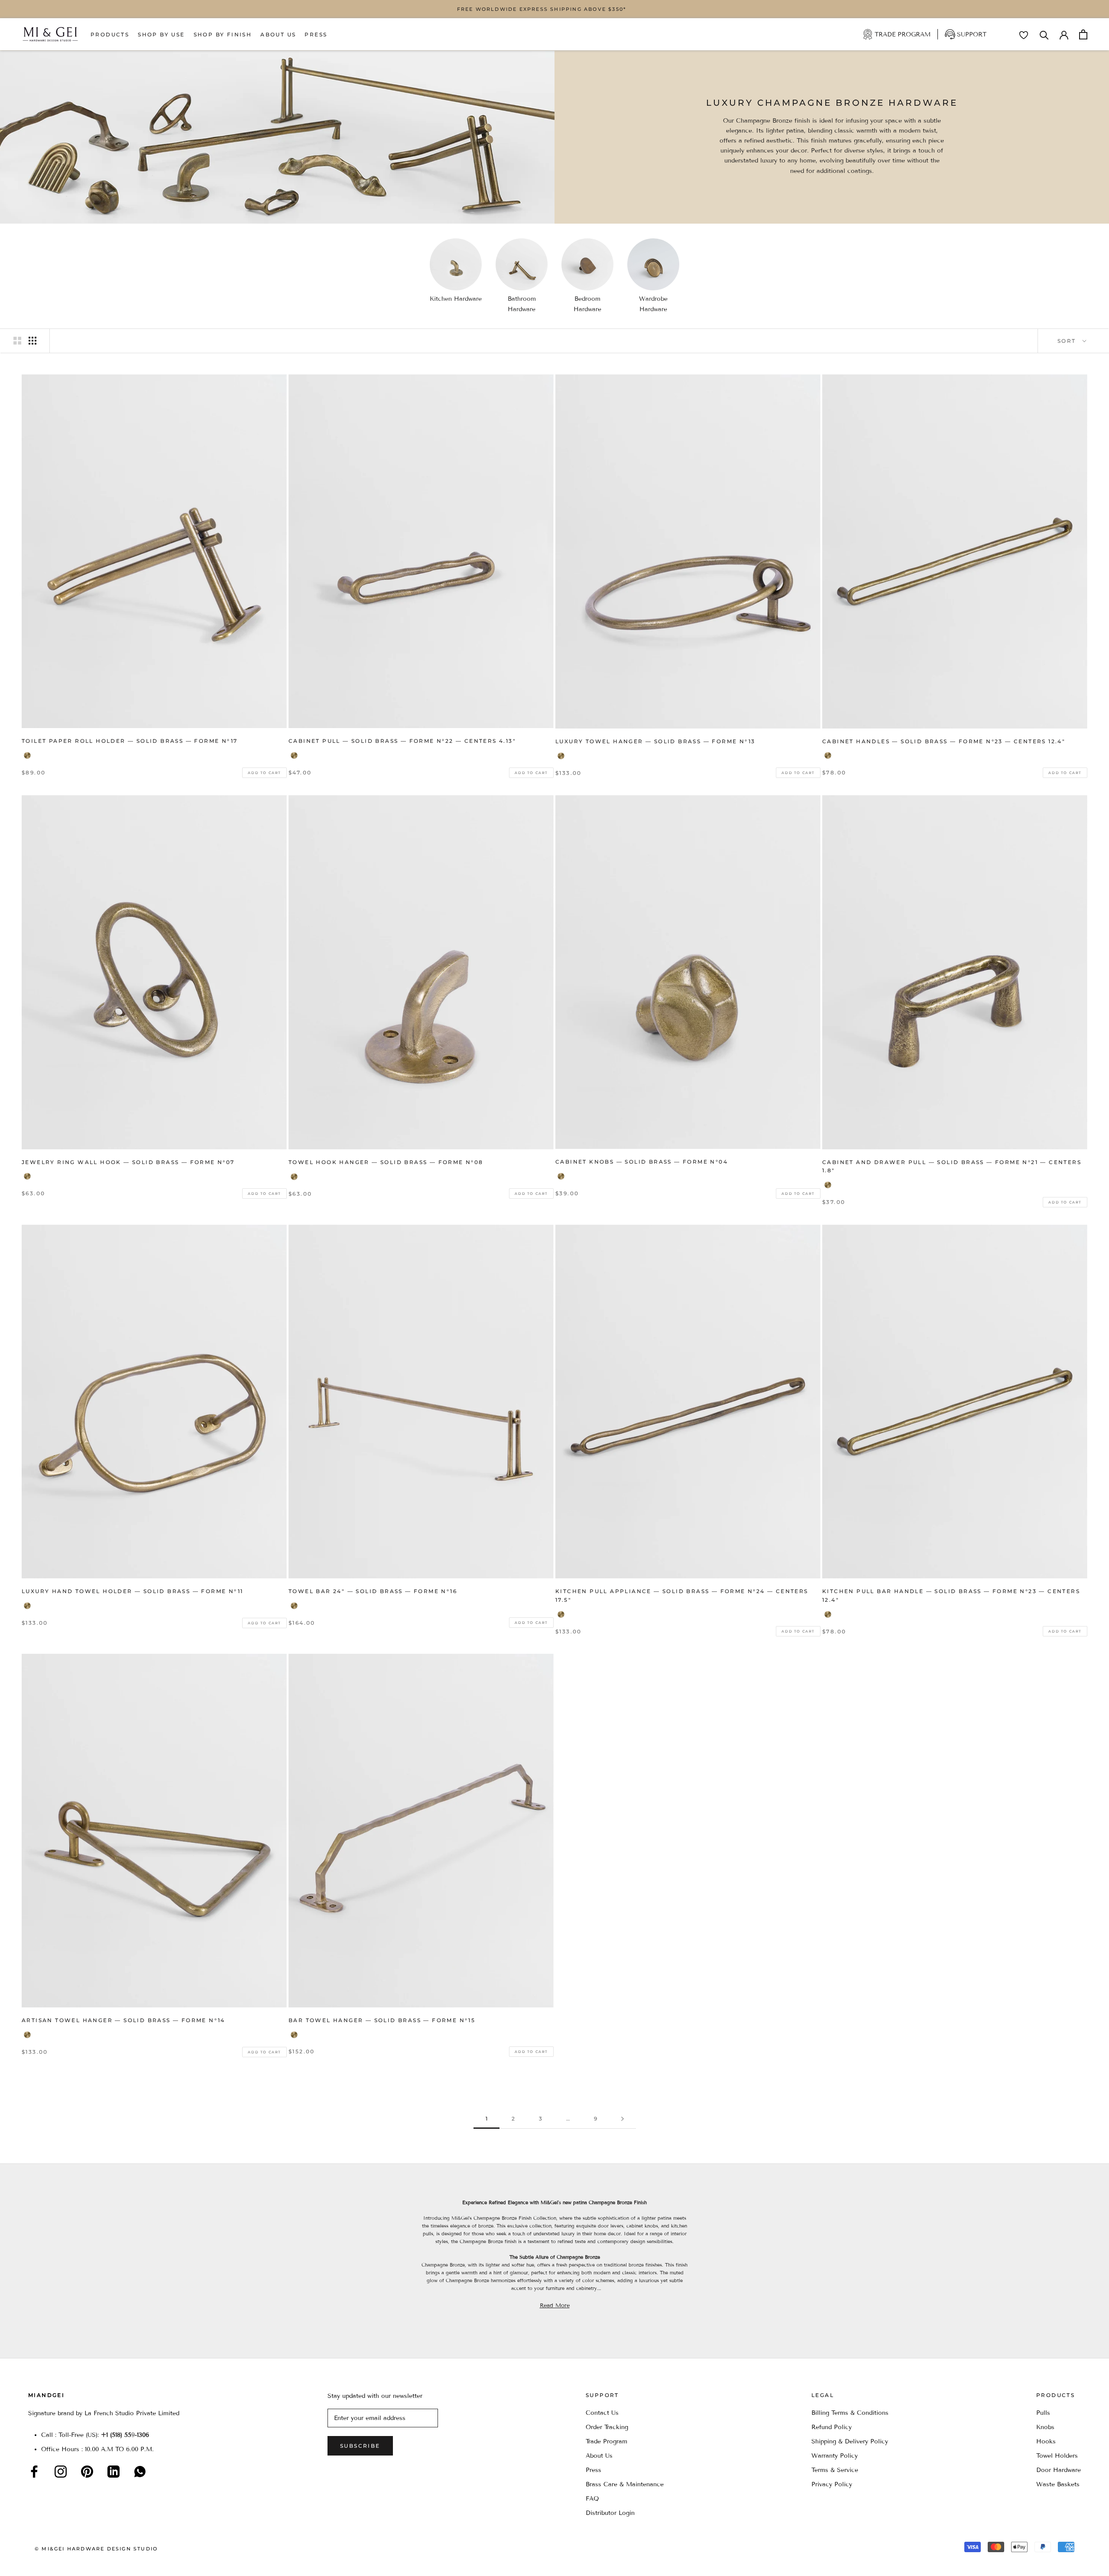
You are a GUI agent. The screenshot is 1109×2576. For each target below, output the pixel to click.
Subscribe (360, 2446)
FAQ (592, 2499)
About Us (278, 34)
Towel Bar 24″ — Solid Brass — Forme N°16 (373, 1591)
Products (110, 34)
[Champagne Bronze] (27, 755)
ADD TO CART (264, 773)
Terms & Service (835, 2470)
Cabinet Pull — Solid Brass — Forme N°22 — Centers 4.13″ (402, 741)
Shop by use (161, 34)
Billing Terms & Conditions (850, 2413)
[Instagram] (61, 2472)
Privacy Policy (832, 2484)
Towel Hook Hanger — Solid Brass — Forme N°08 (386, 1162)
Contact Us (602, 2413)
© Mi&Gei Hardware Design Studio (96, 2549)
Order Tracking (607, 2427)
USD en (36, 2562)
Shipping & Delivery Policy (850, 2441)
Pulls (1043, 2413)
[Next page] (623, 2119)
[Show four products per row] (32, 341)
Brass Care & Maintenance (625, 2484)
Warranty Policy (835, 2456)
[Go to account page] (1064, 34)
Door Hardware (1059, 2470)
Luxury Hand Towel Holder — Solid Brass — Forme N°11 (132, 1591)
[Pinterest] (87, 2472)
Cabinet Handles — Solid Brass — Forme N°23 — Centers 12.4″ (944, 741)
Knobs (1045, 2427)
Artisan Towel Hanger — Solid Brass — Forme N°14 (123, 2020)
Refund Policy (832, 2427)
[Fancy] (140, 2472)
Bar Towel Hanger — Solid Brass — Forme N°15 (382, 2020)
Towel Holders (1057, 2456)
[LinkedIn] (113, 2472)
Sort (1068, 341)
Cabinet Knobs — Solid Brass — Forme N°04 (642, 1162)
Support (972, 34)
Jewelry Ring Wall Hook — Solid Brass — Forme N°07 (128, 1162)
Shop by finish (223, 34)
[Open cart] (1083, 34)
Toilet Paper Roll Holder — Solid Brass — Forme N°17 (130, 741)
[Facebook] (34, 2472)
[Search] (1044, 34)
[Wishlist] (1024, 35)
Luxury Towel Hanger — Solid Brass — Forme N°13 (655, 741)
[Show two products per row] (17, 341)
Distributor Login (610, 2513)
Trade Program (903, 34)
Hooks (1046, 2441)
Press (316, 34)
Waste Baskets (1058, 2484)
